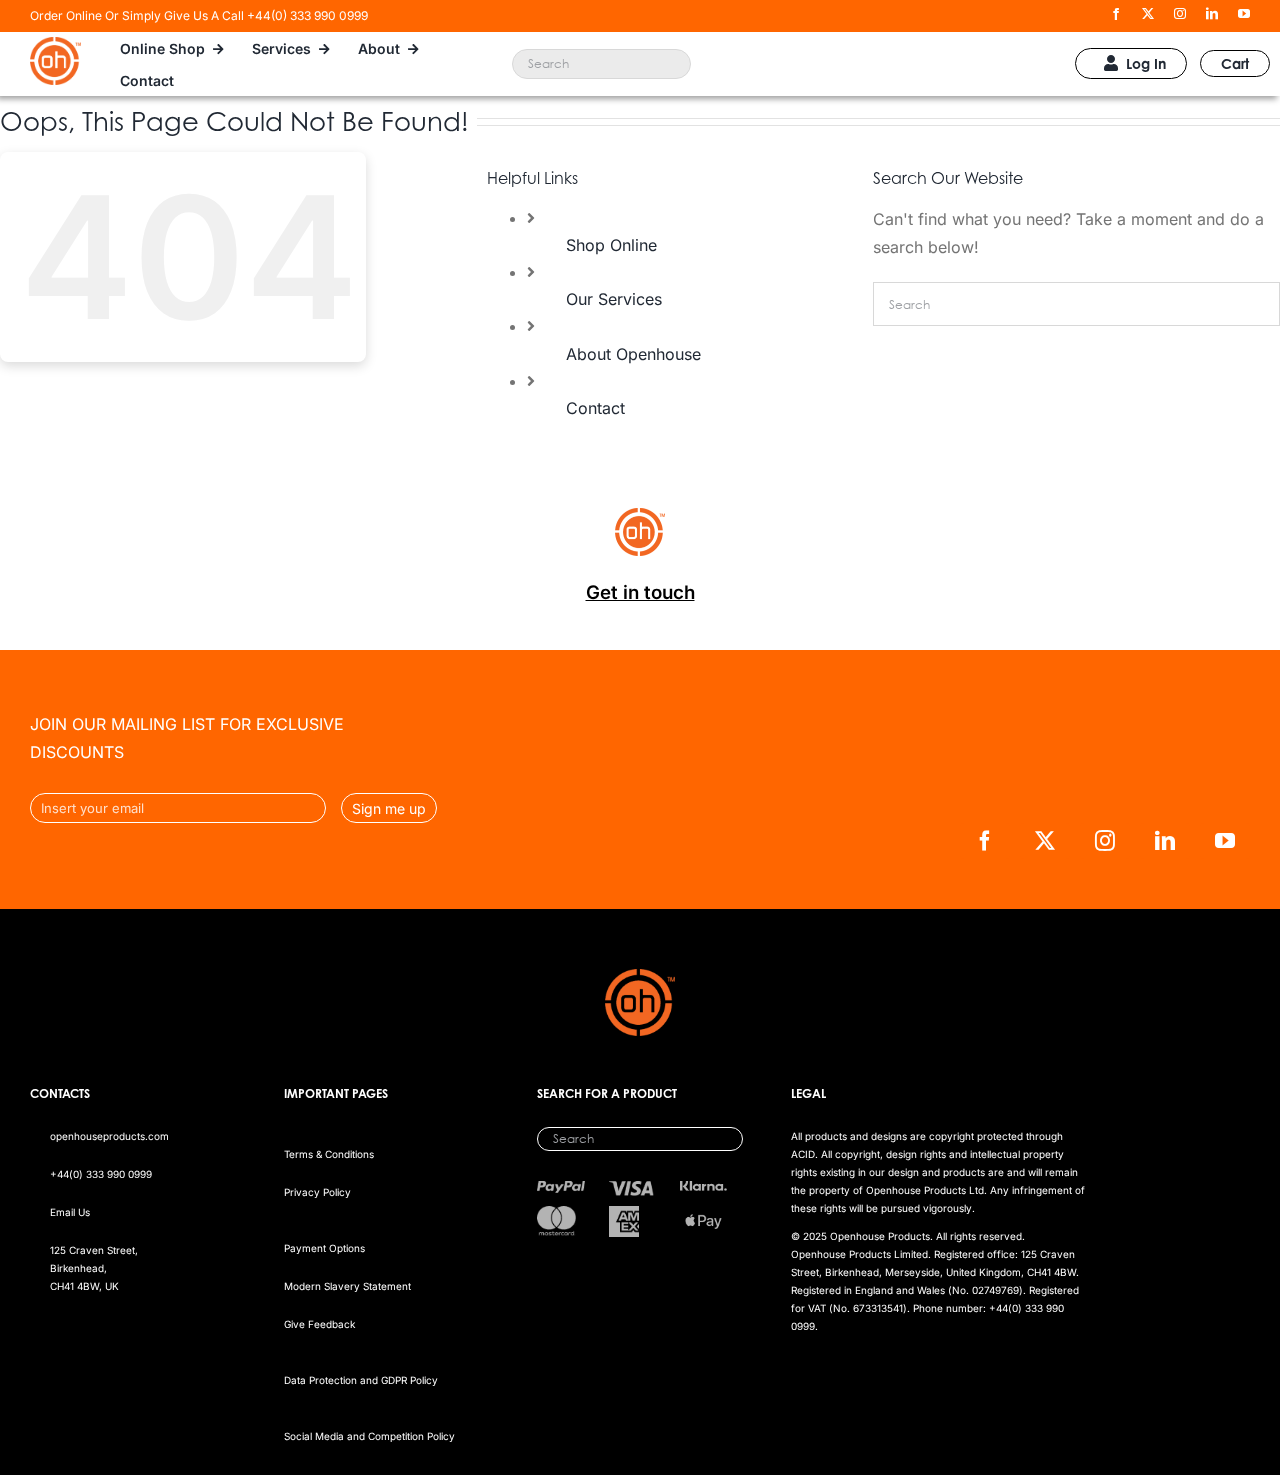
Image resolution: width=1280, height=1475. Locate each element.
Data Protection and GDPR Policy (361, 1380)
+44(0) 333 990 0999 (101, 1174)
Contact (595, 408)
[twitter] (1148, 14)
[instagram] (1180, 14)
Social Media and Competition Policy (369, 1436)
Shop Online (611, 245)
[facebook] (1116, 14)
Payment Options (324, 1248)
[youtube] (1244, 14)
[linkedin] (1212, 14)
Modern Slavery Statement (347, 1286)
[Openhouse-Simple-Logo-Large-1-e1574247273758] (55, 45)
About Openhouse (633, 354)
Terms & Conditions (329, 1154)
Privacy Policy (317, 1192)
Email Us (70, 1212)
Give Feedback (319, 1324)
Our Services (614, 299)
